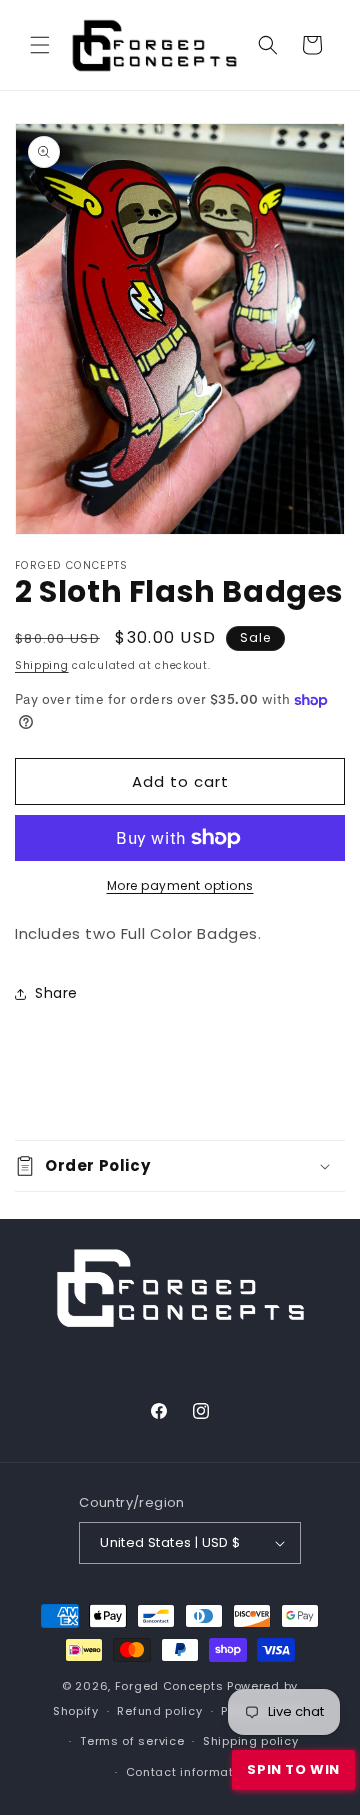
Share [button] (56, 993)
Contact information (189, 1772)
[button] (40, 45)
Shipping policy (251, 1741)
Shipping (42, 665)
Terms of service (132, 1741)
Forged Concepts (169, 1686)
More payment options (180, 885)
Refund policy (159, 1711)
